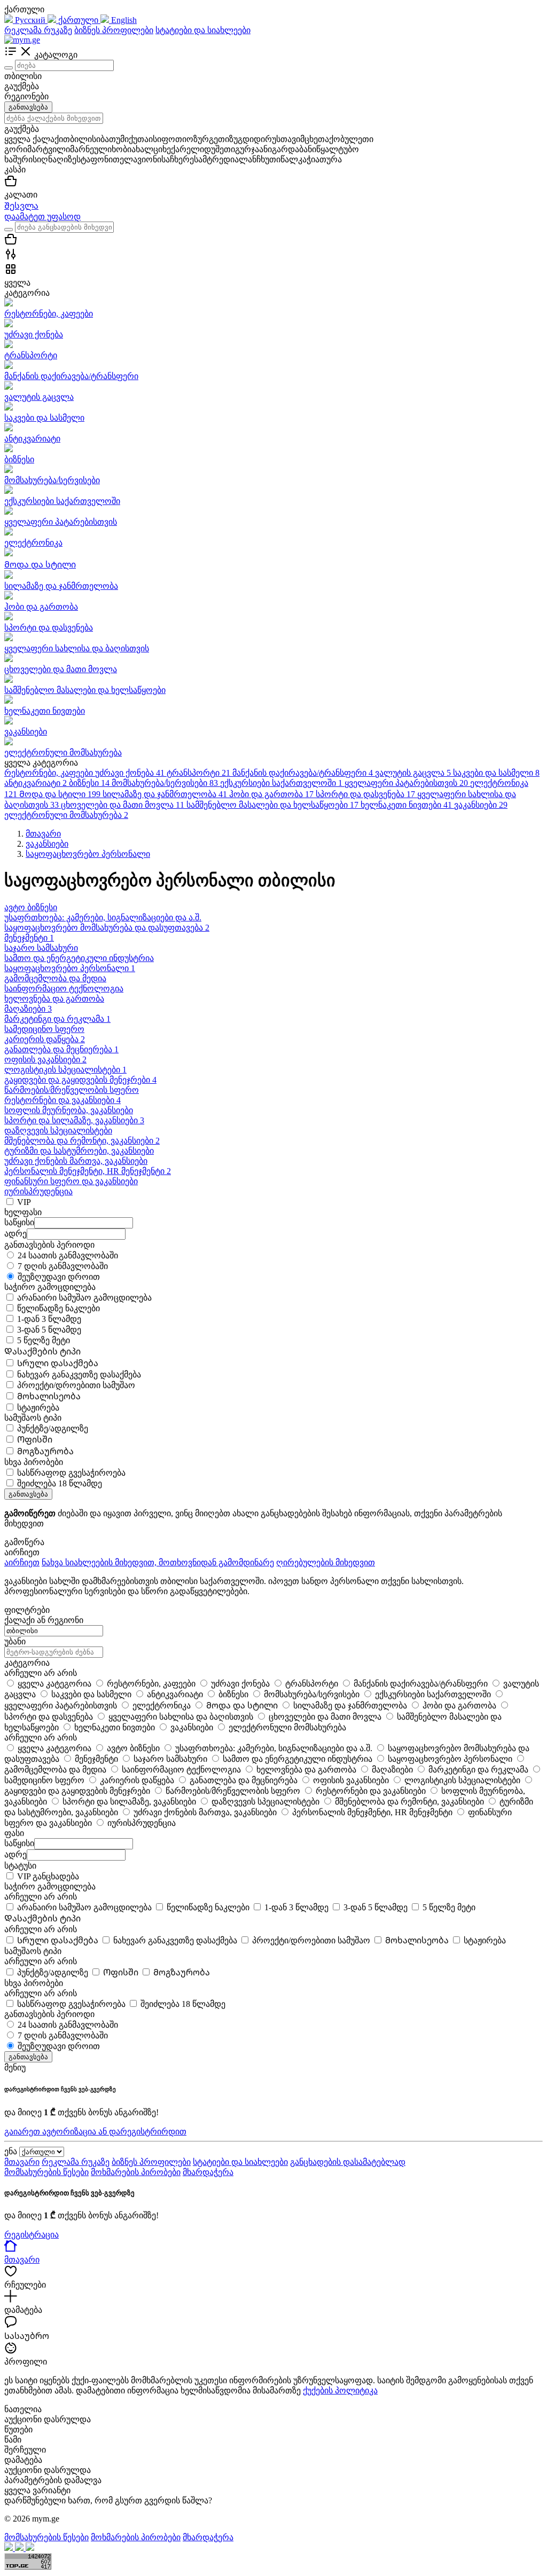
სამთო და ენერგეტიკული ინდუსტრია (79, 958)
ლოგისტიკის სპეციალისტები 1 (65, 1070)
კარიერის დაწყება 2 (45, 1039)
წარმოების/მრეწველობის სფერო (72, 1090)
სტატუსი (20, 1866)
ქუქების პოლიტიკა (340, 2390)
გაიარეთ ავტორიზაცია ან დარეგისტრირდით (95, 2132)
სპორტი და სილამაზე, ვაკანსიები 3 (74, 1120)
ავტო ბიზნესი (31, 907)
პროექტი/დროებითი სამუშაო (76, 1385)
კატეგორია (27, 1663)
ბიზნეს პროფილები (114, 30)
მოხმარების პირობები (136, 2172)
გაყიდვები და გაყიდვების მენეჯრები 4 (80, 1080)
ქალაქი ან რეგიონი (44, 1620)
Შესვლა (21, 206)
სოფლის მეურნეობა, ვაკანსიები (69, 1110)
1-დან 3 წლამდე (49, 1319)
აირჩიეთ (22, 1562)
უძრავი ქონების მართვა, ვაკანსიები (76, 1161)
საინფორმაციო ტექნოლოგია (64, 988)
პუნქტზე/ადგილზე (53, 1428)
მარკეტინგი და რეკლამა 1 (57, 1019)
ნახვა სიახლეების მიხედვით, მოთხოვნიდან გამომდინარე (158, 1562)
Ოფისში (35, 1440)
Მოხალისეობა (49, 1396)
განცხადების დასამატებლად (348, 2162)
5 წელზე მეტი (44, 1340)
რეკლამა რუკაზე (38, 30)
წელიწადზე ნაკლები (58, 1308)
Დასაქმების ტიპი (42, 1919)
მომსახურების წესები (46, 2172)
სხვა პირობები (34, 1983)
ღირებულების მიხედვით (326, 1562)
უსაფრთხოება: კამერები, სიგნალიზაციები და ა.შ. (103, 917)
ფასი (14, 1833)
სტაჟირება (38, 1408)
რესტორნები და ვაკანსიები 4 (62, 1100)
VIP (24, 1202)
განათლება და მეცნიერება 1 (61, 1049)
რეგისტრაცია (32, 2235)
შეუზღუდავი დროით (59, 1277)
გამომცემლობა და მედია (55, 978)
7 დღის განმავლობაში (63, 1266)
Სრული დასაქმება (58, 1363)
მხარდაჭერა (208, 2172)
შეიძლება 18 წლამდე (60, 1483)
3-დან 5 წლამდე (49, 1330)
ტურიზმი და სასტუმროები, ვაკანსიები (79, 1151)
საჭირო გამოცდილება (50, 1886)
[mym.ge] (22, 40)
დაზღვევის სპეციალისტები (58, 1131)
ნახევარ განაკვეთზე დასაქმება (79, 1374)
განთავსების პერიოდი (49, 2014)
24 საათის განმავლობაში (68, 1255)
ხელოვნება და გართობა (54, 999)
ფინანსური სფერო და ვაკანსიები (71, 1181)
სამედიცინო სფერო (44, 1029)
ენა (11, 2151)
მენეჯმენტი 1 (29, 938)
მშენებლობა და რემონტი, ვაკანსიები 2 (82, 1141)
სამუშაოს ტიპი (33, 1951)
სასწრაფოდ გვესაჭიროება (71, 1473)
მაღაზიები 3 (28, 1009)
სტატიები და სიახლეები (203, 30)
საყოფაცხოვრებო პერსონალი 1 (70, 968)
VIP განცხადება (48, 1876)
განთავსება (28, 107)
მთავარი (22, 2162)
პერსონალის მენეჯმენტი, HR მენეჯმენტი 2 (88, 1171)
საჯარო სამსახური (41, 948)
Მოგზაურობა (45, 1451)
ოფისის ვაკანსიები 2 (45, 1059)
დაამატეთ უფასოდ (42, 216)
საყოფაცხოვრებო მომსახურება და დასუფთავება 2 (107, 928)
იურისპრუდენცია (38, 1191)
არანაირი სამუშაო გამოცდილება (84, 1298)
